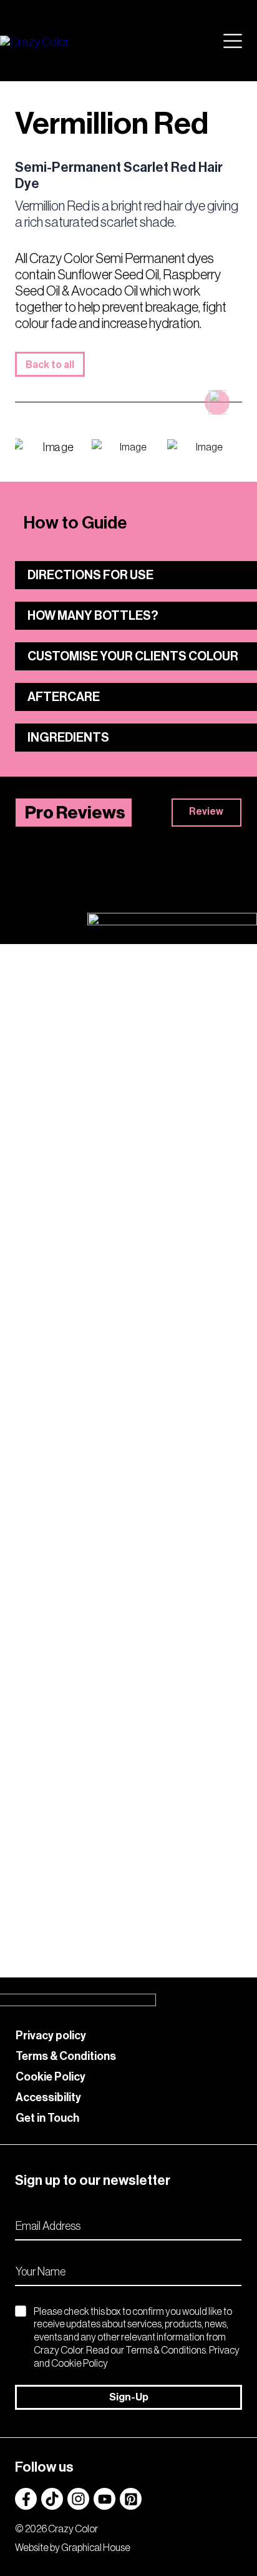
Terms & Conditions (66, 2056)
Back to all (50, 365)
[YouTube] (104, 2499)
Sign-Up (129, 2397)
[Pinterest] (131, 2499)
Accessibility (48, 2097)
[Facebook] (26, 2499)
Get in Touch (47, 2118)
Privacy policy (51, 2036)
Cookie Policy (51, 2077)
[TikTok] (52, 2499)
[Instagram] (78, 2499)
